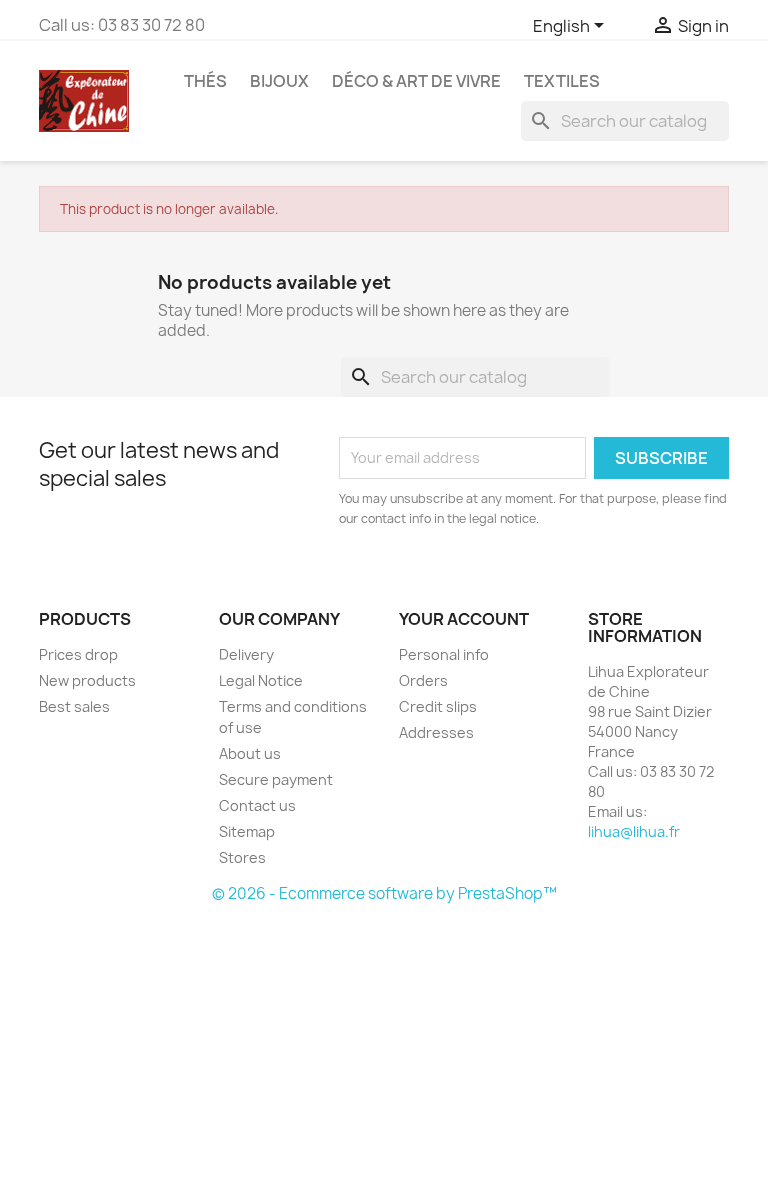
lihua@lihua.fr (634, 831)
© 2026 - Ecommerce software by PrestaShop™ (384, 893)
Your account (464, 619)
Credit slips (438, 706)
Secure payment (276, 779)
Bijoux (279, 81)
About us (250, 753)
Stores (242, 857)
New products (87, 680)
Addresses (436, 732)
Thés (205, 81)
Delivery (246, 654)
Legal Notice (261, 680)
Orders (423, 680)
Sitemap (247, 831)
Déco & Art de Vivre (416, 81)
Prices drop (78, 654)
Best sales (74, 706)
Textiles (562, 81)
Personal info (444, 654)
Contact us (257, 805)
